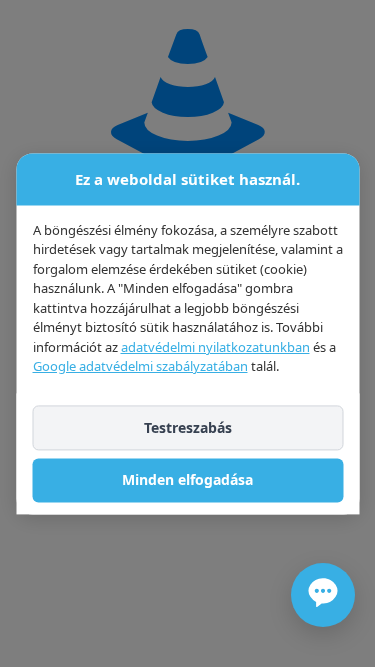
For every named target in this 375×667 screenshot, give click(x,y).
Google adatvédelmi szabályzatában (139, 366)
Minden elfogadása (187, 480)
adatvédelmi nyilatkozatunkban (214, 347)
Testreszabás (188, 427)
